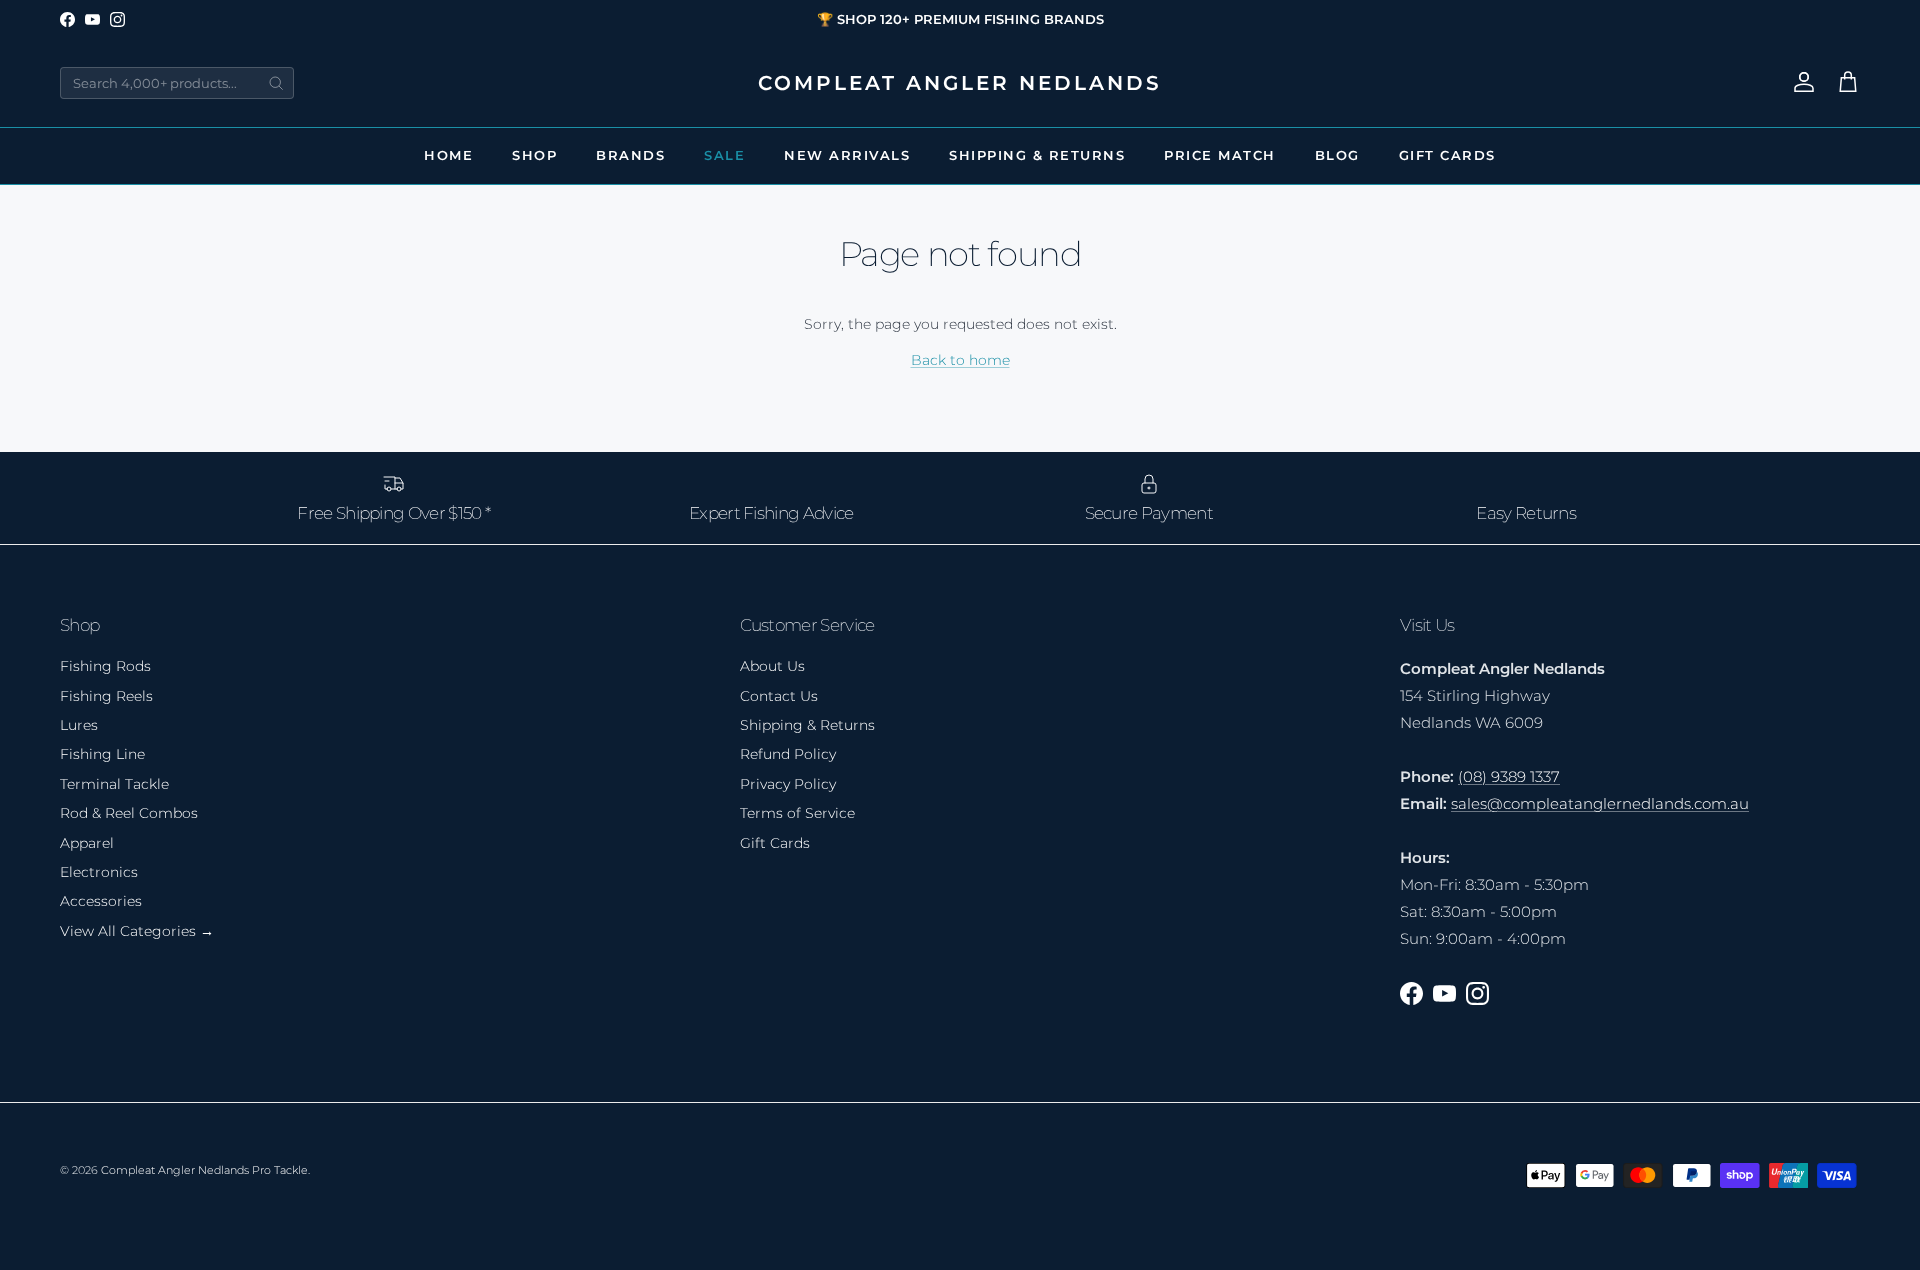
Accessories (101, 901)
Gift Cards (1447, 155)
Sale (724, 155)
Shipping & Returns (1037, 155)
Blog (1337, 155)
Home (448, 155)
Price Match (1220, 155)
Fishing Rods (105, 666)
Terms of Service (797, 813)
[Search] (276, 83)
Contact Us (779, 696)
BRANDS (630, 155)
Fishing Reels (106, 696)
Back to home (960, 360)
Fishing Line (102, 754)
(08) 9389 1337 (1509, 776)
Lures (79, 725)
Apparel (87, 843)
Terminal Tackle (114, 784)
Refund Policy (788, 754)
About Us (772, 666)
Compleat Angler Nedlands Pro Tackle (204, 1170)
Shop (534, 155)
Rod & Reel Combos (129, 813)
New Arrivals (847, 155)
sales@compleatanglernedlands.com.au (1600, 803)
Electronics (99, 872)
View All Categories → (137, 931)
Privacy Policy (788, 784)
